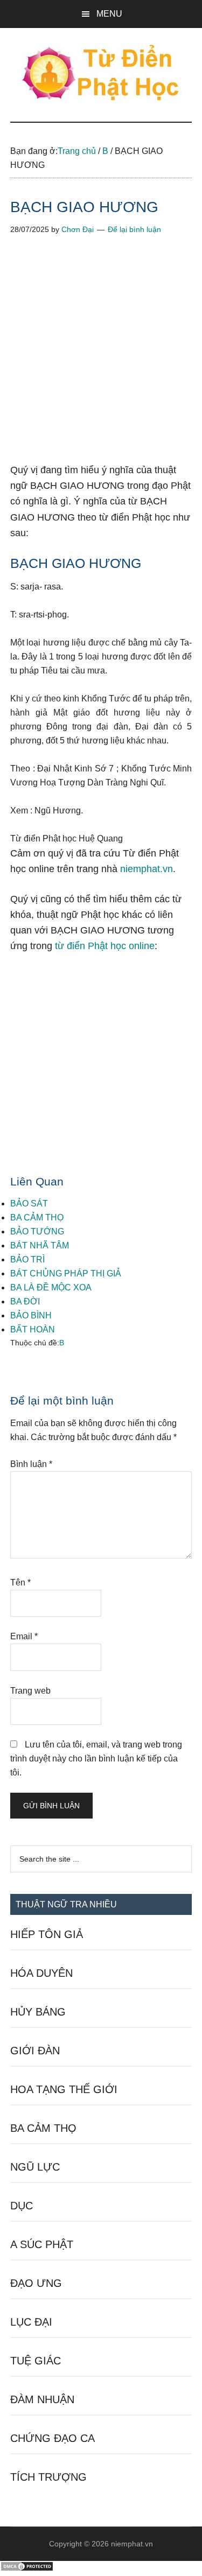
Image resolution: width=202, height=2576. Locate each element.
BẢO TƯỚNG (37, 1231)
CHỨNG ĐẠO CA (53, 2438)
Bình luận (31, 1464)
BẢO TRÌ (27, 1259)
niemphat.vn (147, 869)
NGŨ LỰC (35, 2167)
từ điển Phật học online (105, 946)
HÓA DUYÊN (41, 1973)
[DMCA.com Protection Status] (27, 2569)
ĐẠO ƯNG (36, 2283)
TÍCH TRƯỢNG (48, 2477)
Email (24, 1636)
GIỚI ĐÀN (35, 2051)
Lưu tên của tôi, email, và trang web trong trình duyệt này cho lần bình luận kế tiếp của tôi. (96, 1759)
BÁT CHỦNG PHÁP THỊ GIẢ (66, 1273)
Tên (20, 1582)
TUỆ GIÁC (36, 2361)
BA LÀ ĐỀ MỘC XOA (51, 1287)
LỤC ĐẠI (31, 2322)
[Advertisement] (101, 357)
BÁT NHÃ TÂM (40, 1245)
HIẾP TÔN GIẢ (47, 1934)
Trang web (30, 1691)
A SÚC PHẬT (42, 2244)
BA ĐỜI (25, 1301)
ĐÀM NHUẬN (42, 2399)
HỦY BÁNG (38, 2012)
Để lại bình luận (134, 229)
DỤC (22, 2206)
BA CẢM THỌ (37, 1217)
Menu (109, 14)
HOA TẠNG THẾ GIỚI (64, 2089)
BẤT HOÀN (33, 1329)
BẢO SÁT (29, 1203)
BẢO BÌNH (31, 1315)
